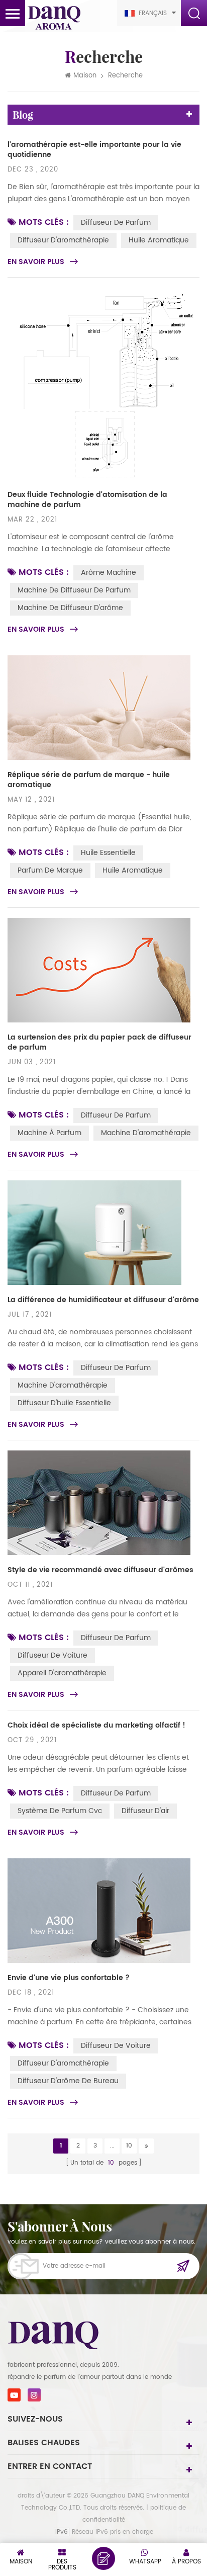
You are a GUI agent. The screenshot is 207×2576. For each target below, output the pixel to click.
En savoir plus (36, 262)
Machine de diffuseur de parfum (74, 590)
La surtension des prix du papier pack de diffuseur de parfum (99, 1043)
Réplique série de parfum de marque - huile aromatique (89, 780)
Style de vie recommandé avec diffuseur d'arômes (100, 1570)
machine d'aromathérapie (146, 1133)
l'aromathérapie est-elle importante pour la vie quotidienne (94, 150)
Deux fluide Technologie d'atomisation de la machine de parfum (87, 500)
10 (129, 2146)
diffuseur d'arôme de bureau (68, 2081)
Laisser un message (103, 2558)
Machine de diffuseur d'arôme (70, 608)
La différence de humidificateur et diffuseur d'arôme (103, 1300)
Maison (85, 76)
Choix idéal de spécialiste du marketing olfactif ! (96, 1726)
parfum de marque (50, 870)
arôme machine (109, 573)
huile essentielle (108, 853)
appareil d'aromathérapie (62, 1673)
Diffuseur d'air (145, 1811)
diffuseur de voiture (53, 1655)
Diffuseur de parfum (116, 1115)
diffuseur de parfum (116, 223)
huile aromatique (159, 240)
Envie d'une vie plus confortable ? (69, 1978)
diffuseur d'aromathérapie (63, 240)
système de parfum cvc (60, 1811)
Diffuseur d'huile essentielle (64, 1403)
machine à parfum (49, 1133)
